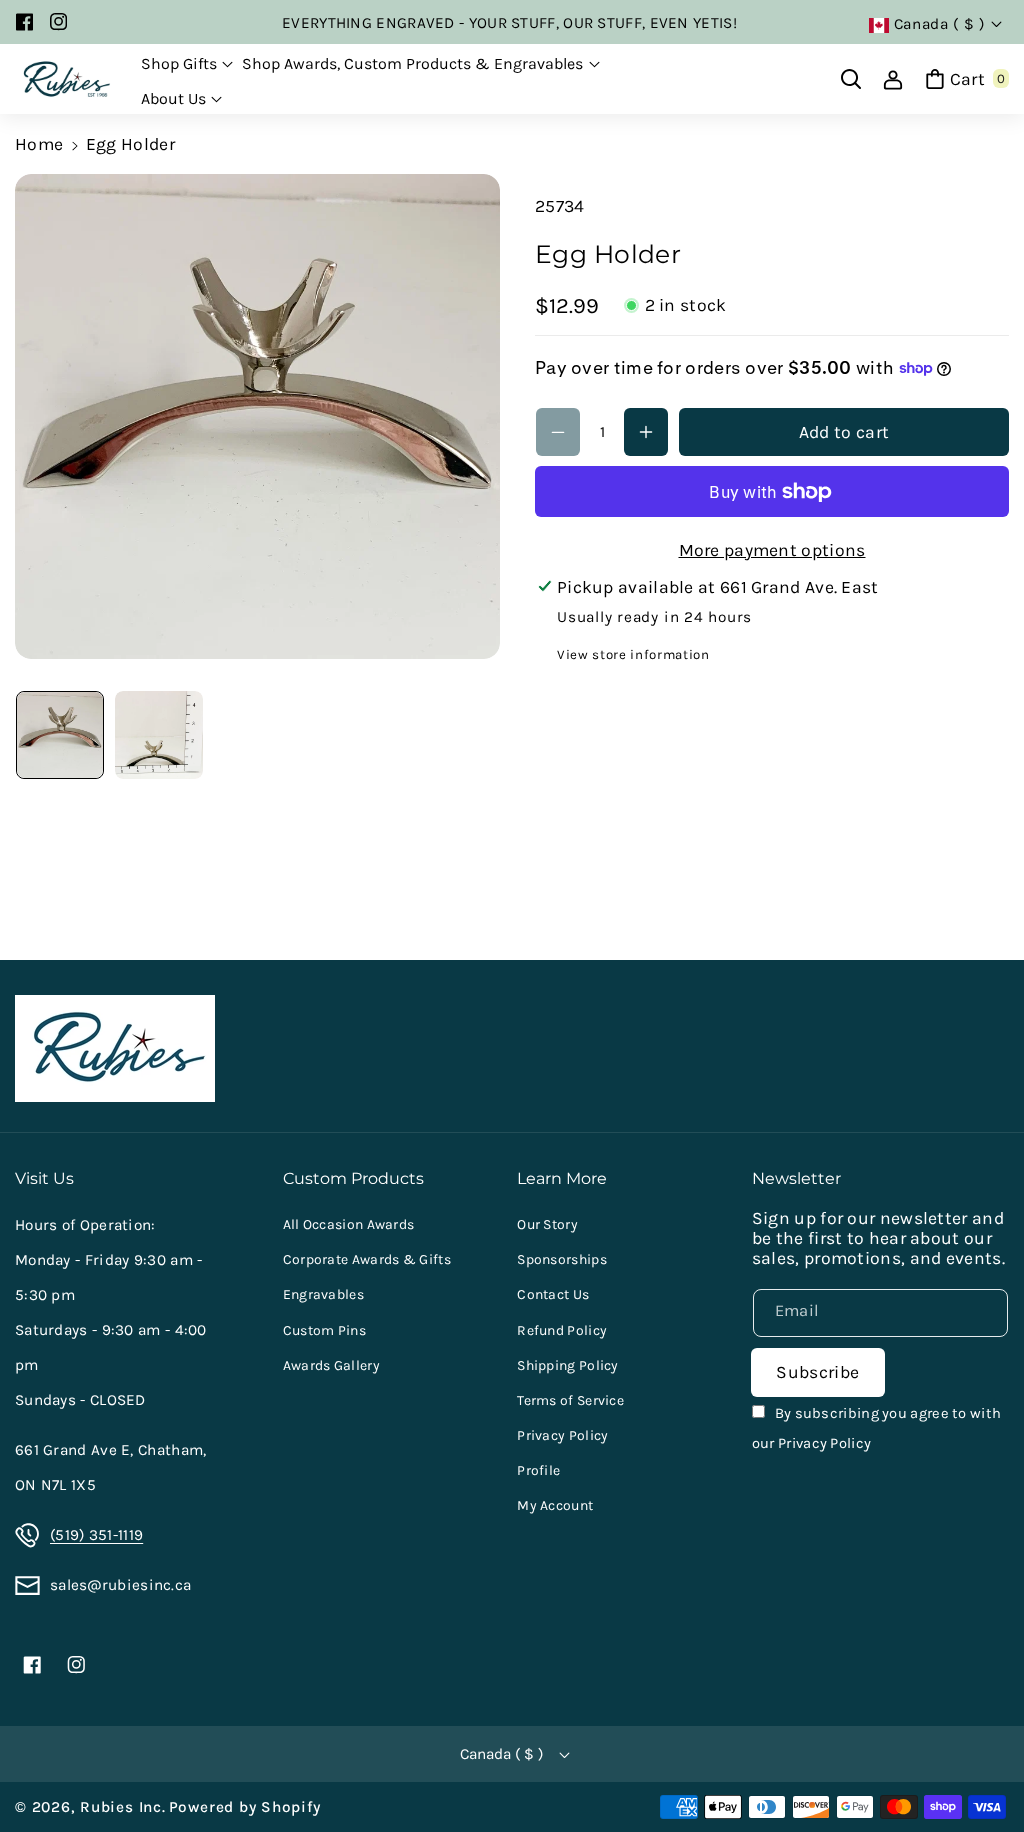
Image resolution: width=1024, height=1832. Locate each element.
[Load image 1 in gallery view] (60, 735)
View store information (633, 654)
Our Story (547, 1224)
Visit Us (44, 1178)
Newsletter (796, 1178)
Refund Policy (562, 1330)
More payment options (772, 550)
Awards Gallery (331, 1365)
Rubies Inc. (122, 1807)
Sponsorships (562, 1259)
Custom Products (353, 1178)
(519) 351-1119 (96, 1535)
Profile (538, 1470)
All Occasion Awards (349, 1224)
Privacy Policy (562, 1435)
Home (39, 144)
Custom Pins (324, 1330)
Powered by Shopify (245, 1807)
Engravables (323, 1294)
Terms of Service (570, 1400)
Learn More (562, 1178)
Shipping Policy (568, 1365)
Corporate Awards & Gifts (367, 1259)
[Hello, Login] (893, 79)
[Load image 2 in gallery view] (159, 735)
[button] (187, 64)
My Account (555, 1505)
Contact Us (553, 1294)
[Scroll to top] (979, 1767)
